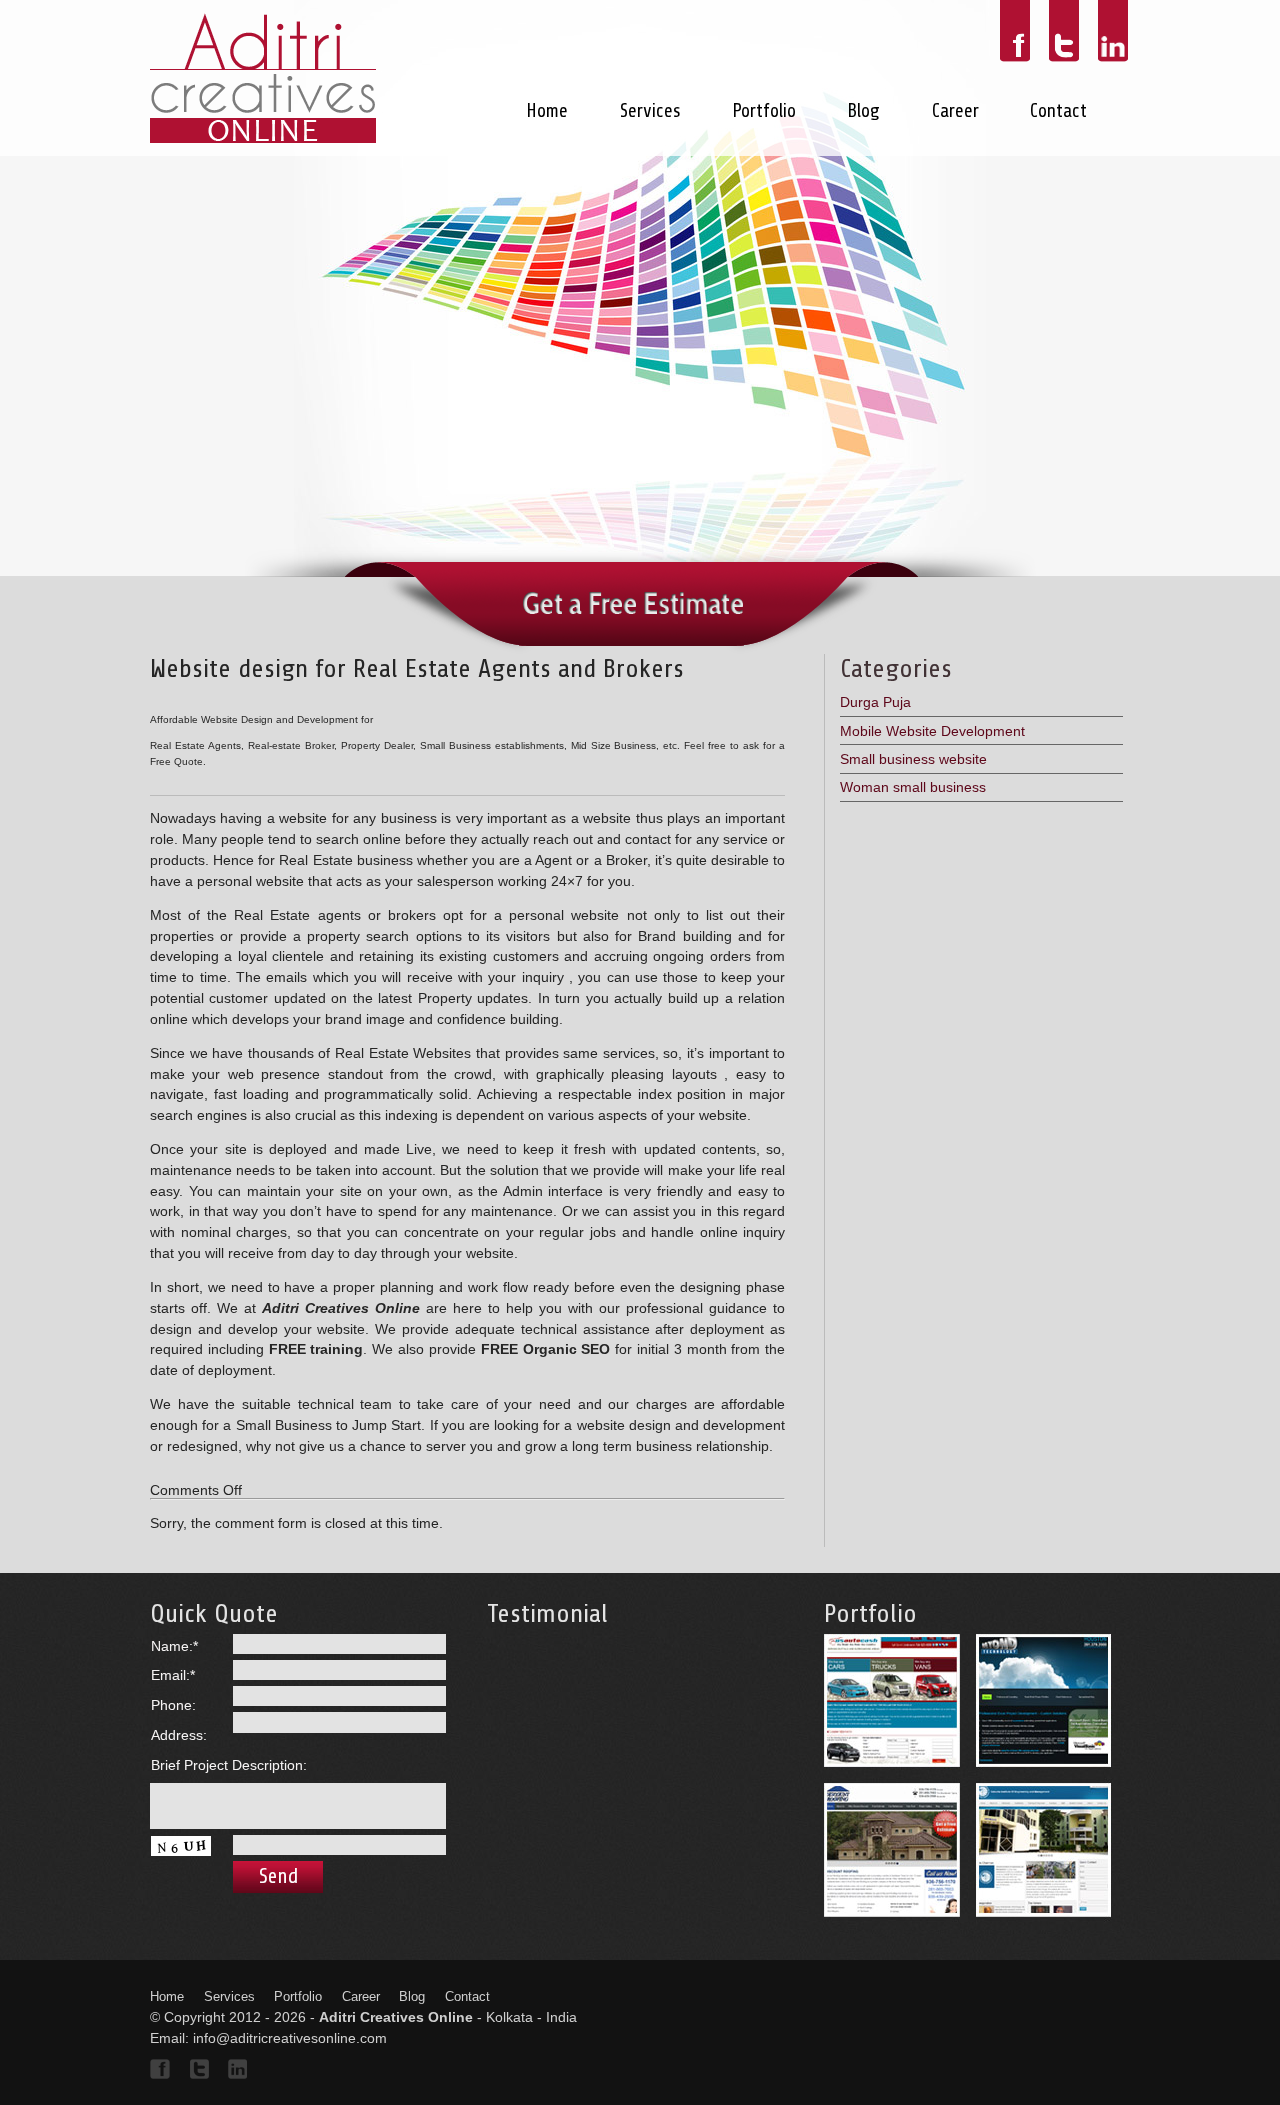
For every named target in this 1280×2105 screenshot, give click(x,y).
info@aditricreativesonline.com (290, 2038)
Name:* (174, 1646)
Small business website (913, 759)
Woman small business (913, 787)
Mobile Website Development (932, 731)
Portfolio (764, 111)
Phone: (173, 1705)
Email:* (173, 1675)
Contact (1058, 111)
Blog (863, 111)
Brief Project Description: (229, 1765)
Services (650, 111)
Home (547, 111)
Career (955, 111)
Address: (179, 1735)
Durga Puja (875, 702)
